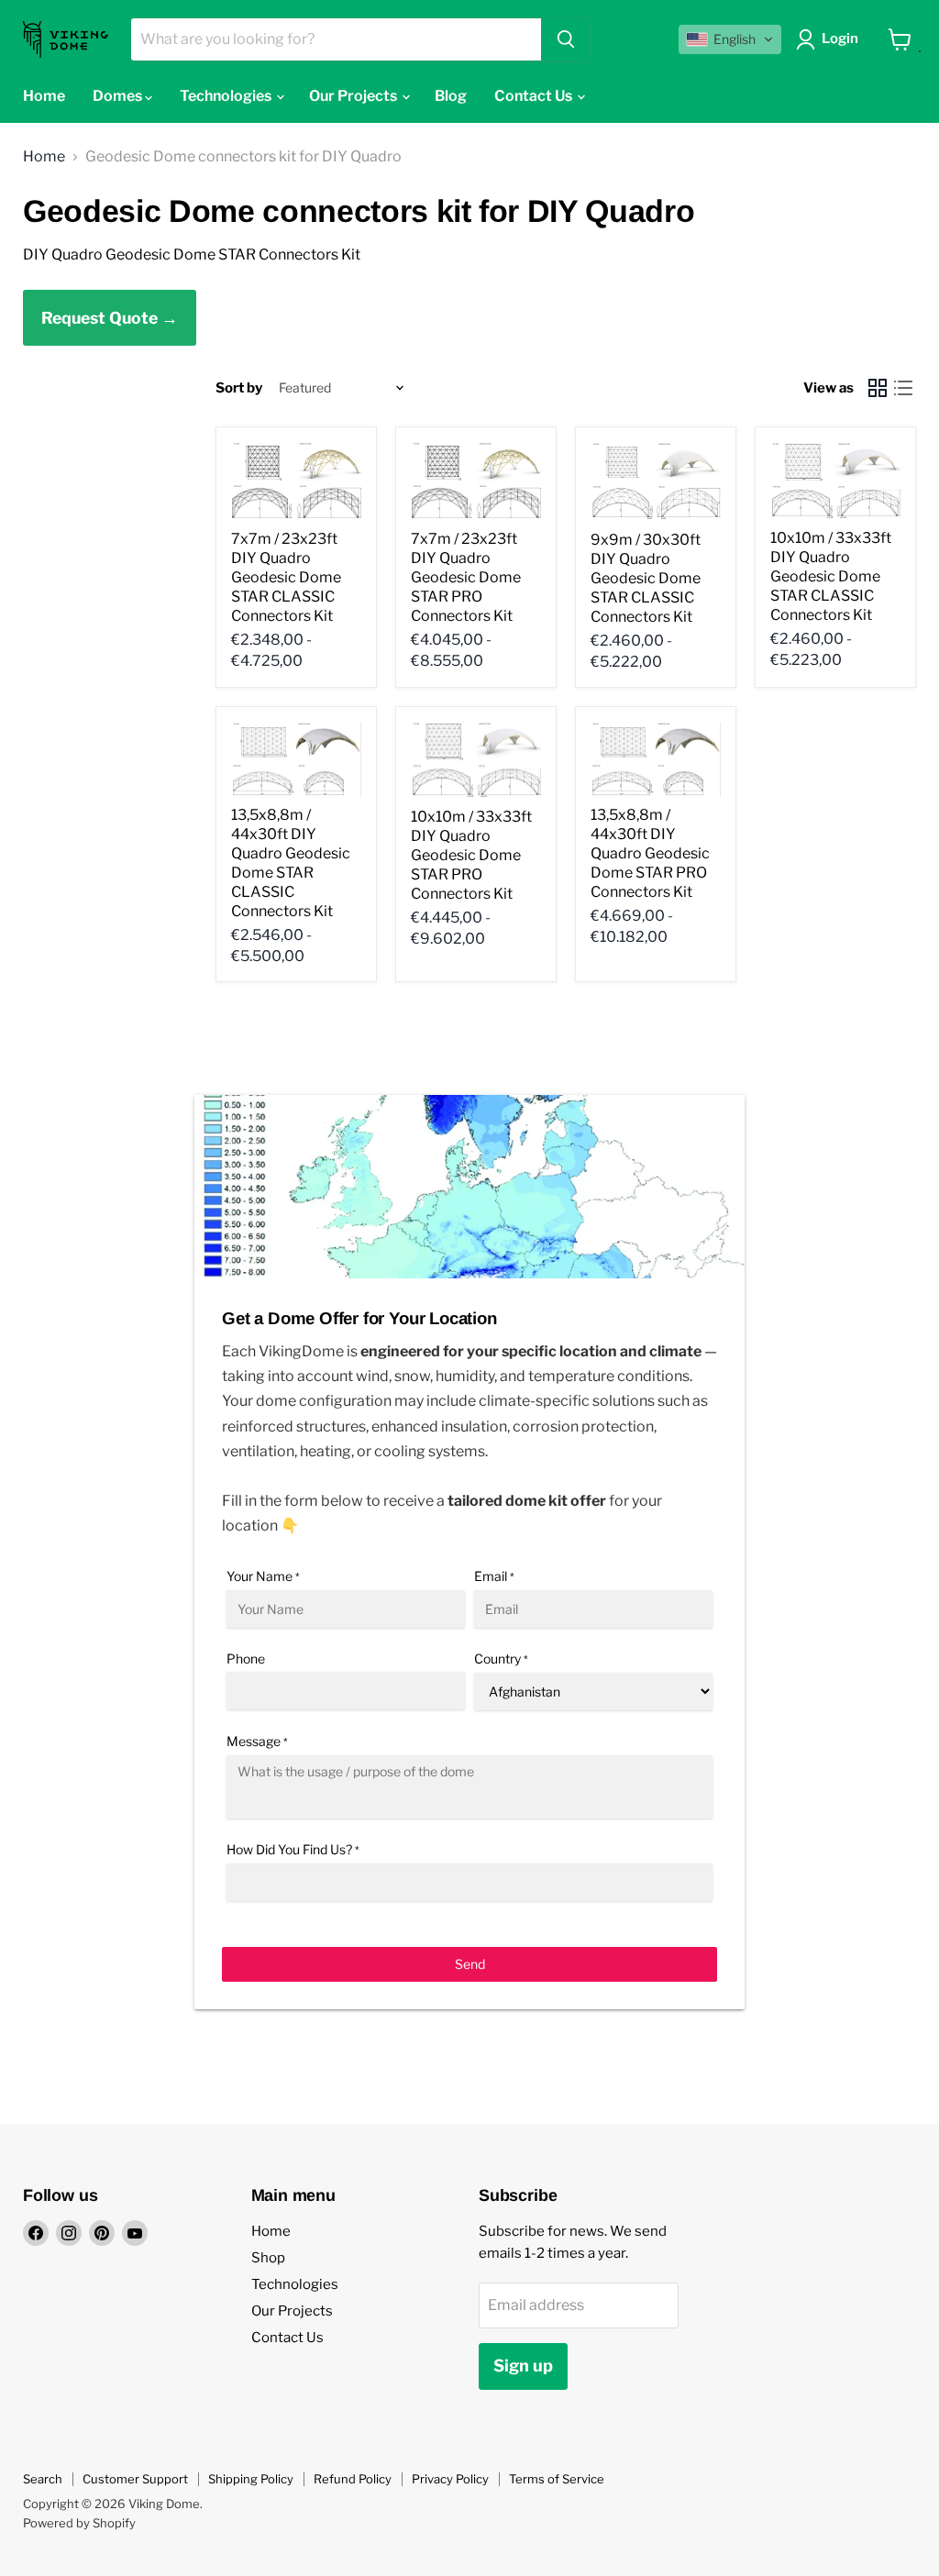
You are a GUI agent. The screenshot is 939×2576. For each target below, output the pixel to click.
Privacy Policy (450, 2479)
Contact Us (535, 96)
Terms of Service (557, 2479)
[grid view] (878, 388)
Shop (268, 2258)
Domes (119, 96)
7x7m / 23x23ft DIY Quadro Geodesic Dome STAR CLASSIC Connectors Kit (286, 577)
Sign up (523, 2366)
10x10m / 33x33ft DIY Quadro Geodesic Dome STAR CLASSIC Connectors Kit (831, 576)
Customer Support (135, 2479)
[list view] (903, 388)
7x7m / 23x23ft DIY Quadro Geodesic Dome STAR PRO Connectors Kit (466, 577)
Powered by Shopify (79, 2523)
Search (43, 2479)
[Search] (566, 39)
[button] (730, 39)
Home (44, 96)
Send (470, 1964)
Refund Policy (353, 2479)
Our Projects (354, 96)
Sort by (239, 388)
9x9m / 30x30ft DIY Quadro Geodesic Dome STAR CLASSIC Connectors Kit (646, 578)
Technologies (227, 96)
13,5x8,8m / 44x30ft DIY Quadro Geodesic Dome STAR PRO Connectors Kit (650, 853)
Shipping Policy (251, 2479)
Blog (451, 96)
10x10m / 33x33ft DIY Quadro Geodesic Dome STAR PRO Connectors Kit (471, 855)
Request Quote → (110, 318)
